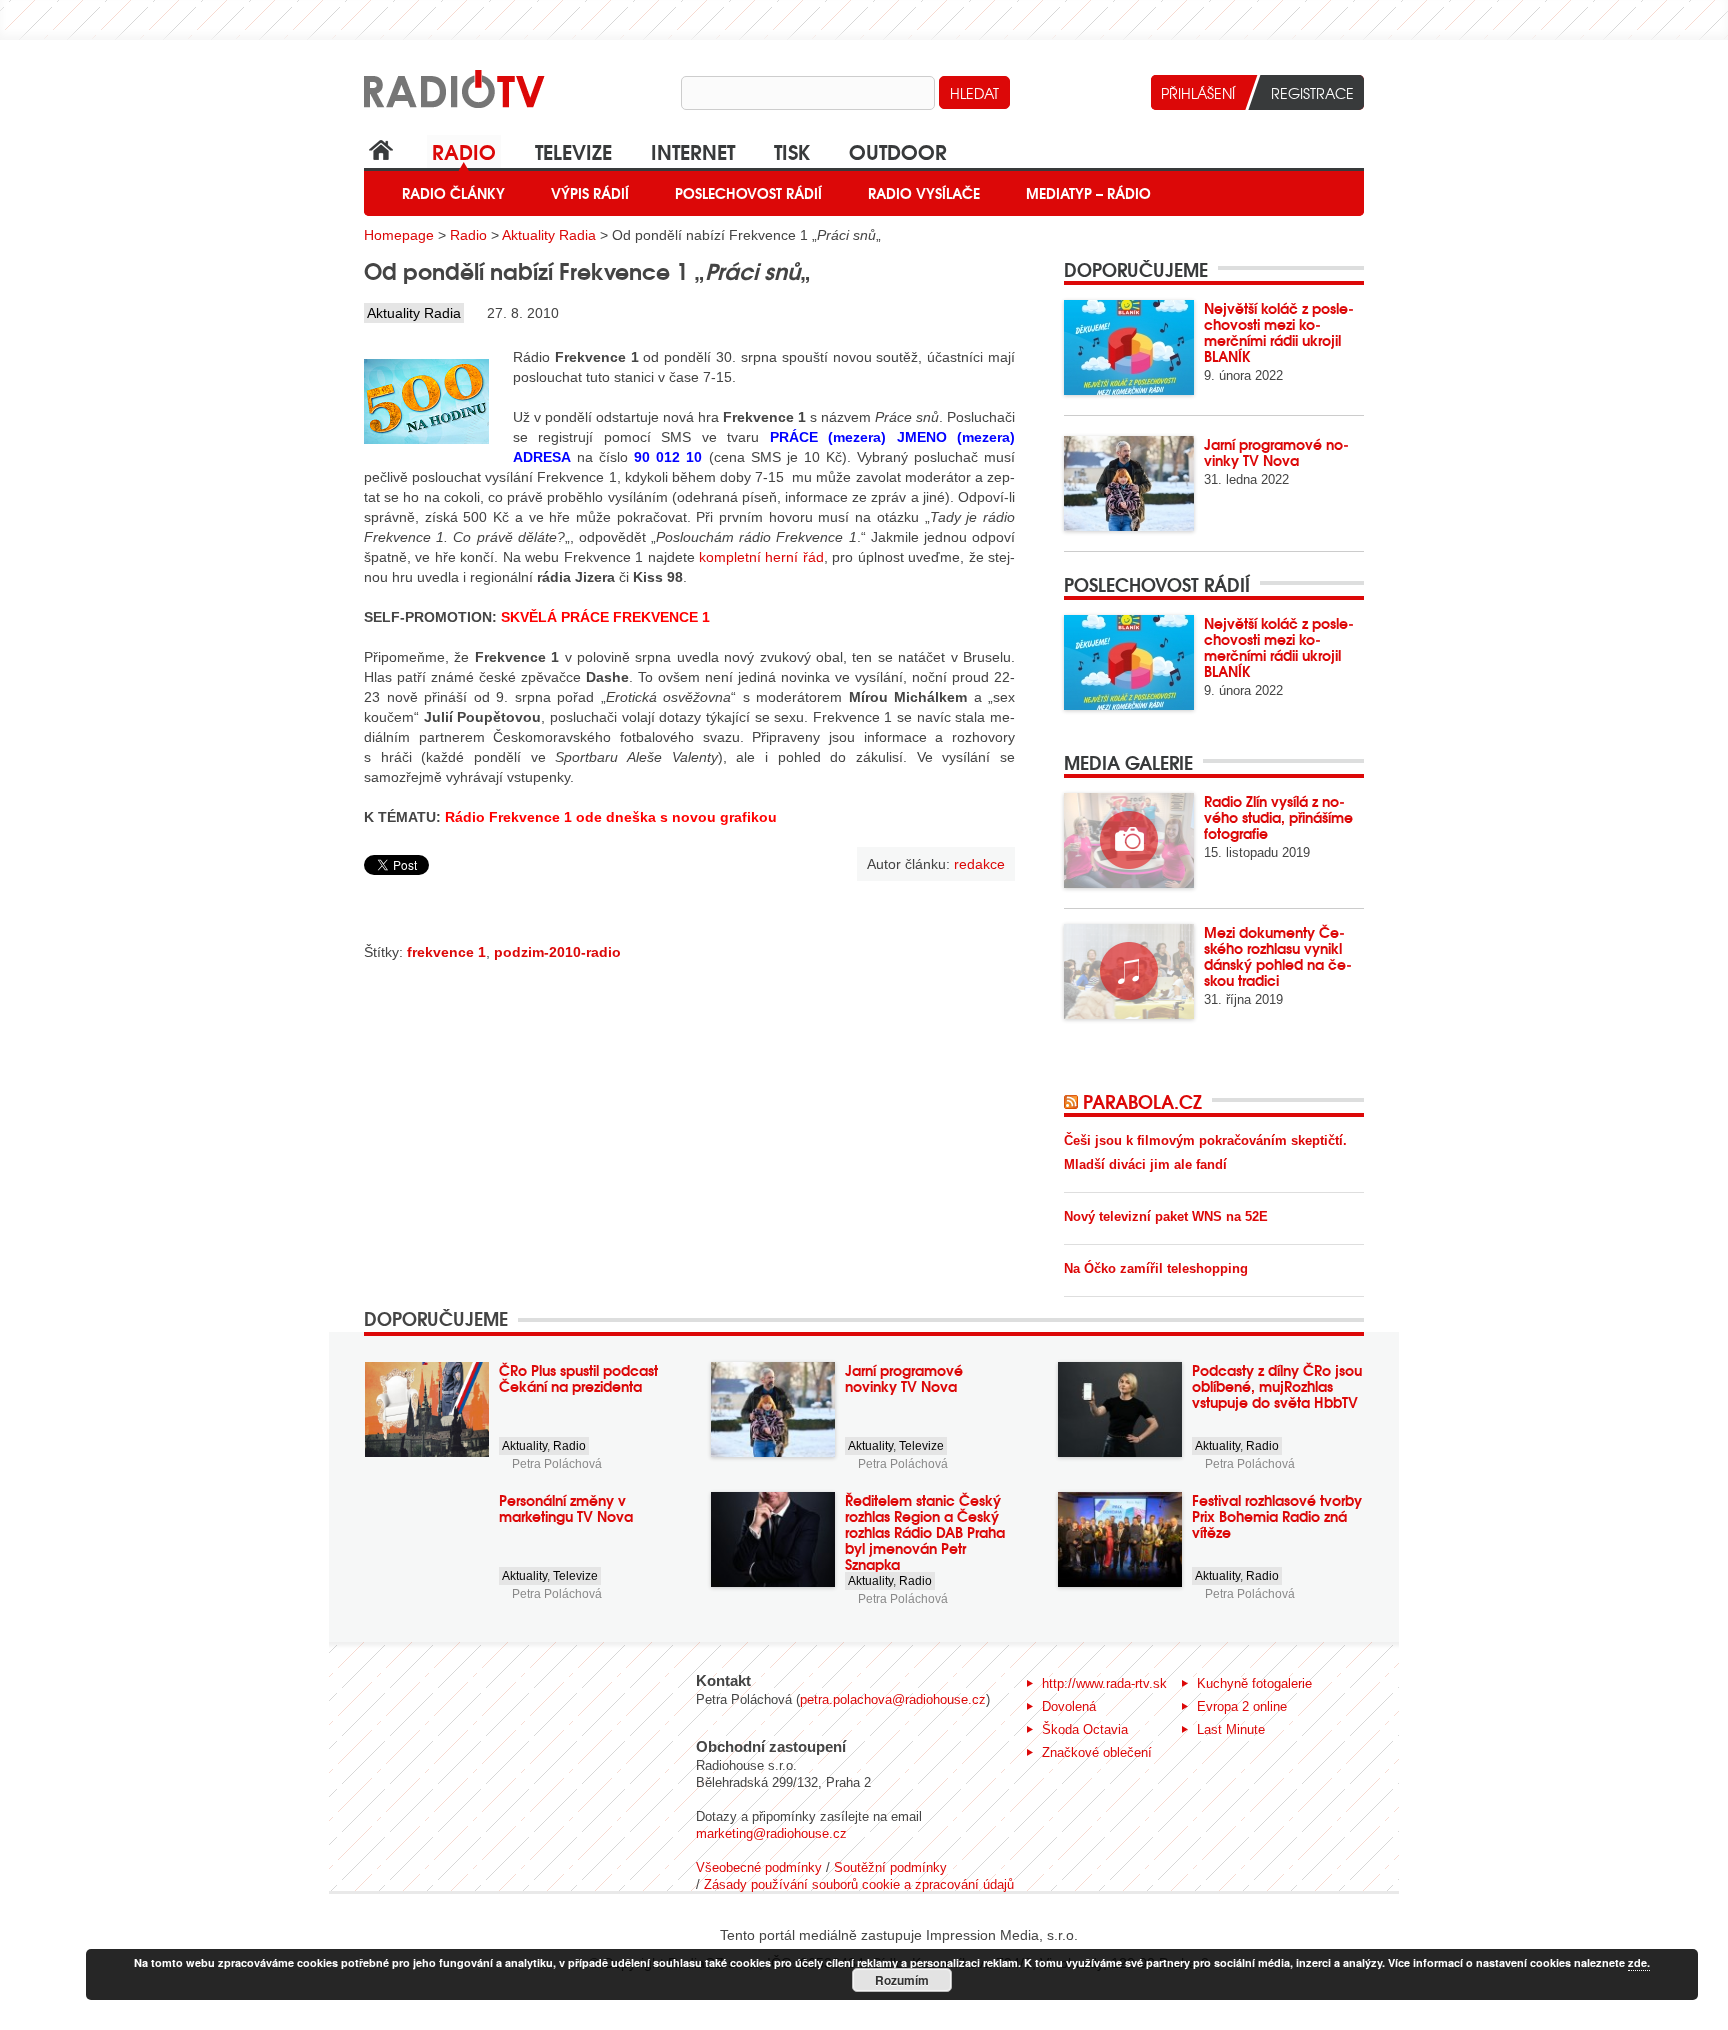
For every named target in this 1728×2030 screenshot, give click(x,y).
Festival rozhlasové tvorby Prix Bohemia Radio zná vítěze (1277, 1516)
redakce (979, 864)
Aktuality (524, 1446)
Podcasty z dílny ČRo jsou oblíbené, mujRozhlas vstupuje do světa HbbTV (1277, 1386)
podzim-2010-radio (557, 952)
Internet (693, 150)
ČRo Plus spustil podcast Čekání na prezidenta (578, 1378)
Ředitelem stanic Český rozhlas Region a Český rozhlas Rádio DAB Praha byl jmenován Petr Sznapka (925, 1532)
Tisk (792, 150)
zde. (1639, 1962)
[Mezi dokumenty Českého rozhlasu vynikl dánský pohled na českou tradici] (1129, 971)
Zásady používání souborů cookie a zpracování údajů (859, 1884)
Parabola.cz (1142, 1101)
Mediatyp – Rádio (1088, 193)
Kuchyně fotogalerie (1254, 1683)
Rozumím (902, 1980)
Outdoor (898, 150)
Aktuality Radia (549, 235)
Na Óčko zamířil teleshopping (1156, 1268)
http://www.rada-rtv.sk (1104, 1683)
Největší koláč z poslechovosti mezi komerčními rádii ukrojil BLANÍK (1279, 332)
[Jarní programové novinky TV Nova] (1129, 483)
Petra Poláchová (557, 1464)
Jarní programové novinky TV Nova (1276, 452)
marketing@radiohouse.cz (771, 1833)
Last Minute (1231, 1729)
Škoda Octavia (1085, 1729)
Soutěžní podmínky (890, 1867)
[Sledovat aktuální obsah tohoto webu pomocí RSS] (1073, 1101)
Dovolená (1069, 1706)
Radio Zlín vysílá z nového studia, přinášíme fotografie (1278, 817)
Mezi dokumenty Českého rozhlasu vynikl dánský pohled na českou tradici (1278, 956)
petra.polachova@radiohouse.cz (893, 1699)
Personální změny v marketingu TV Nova (566, 1508)
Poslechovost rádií (748, 193)
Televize (573, 150)
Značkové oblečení (1097, 1752)
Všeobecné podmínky (759, 1867)
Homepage (399, 235)
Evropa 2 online (1242, 1706)
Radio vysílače (924, 193)
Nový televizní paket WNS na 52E (1166, 1216)
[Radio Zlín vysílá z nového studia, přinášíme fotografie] (1129, 840)
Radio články (453, 193)
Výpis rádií (590, 193)
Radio (464, 150)
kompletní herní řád (761, 557)
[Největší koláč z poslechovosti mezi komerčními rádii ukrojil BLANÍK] (1129, 347)
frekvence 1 (446, 952)
